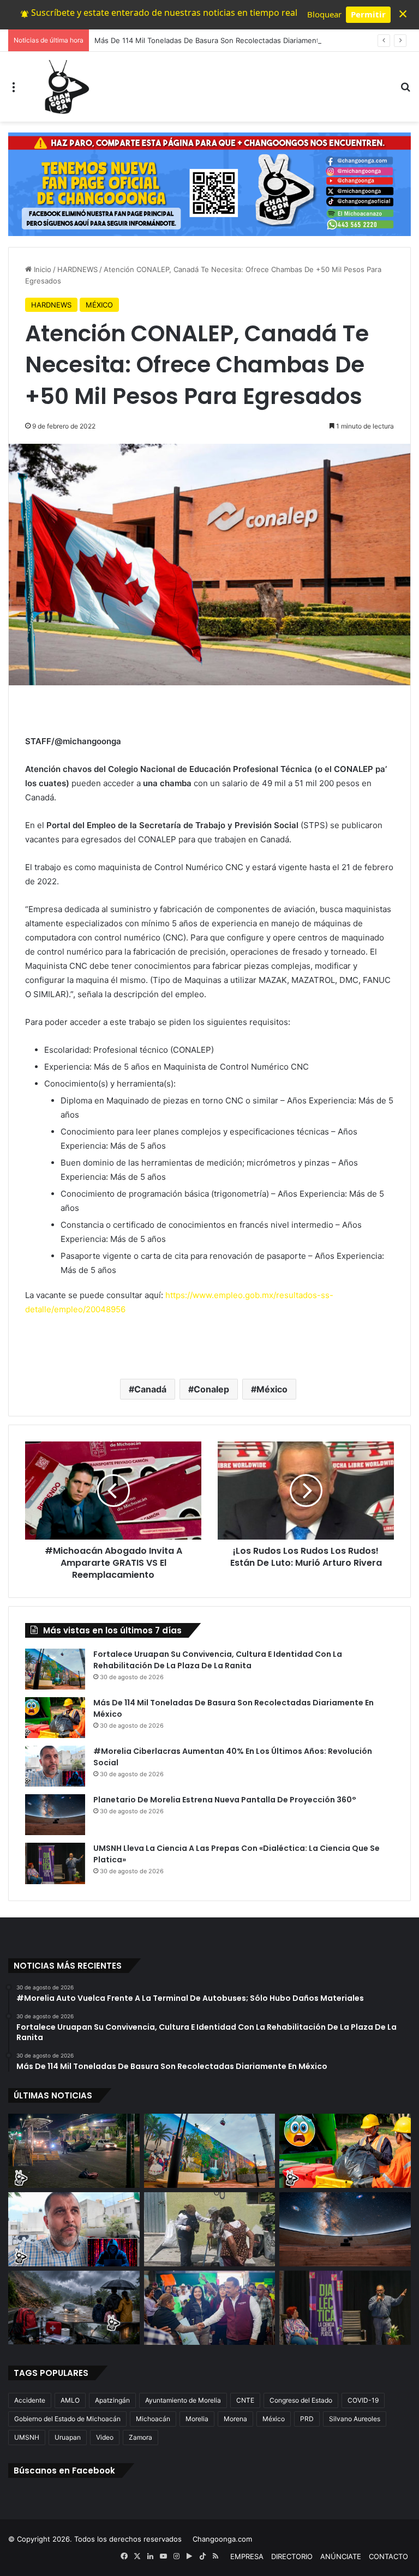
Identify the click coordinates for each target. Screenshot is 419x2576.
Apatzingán (112, 2400)
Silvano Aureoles (355, 2419)
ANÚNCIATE (341, 2556)
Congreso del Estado (301, 2400)
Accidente (30, 2400)
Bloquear (324, 14)
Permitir (368, 14)
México (272, 1389)
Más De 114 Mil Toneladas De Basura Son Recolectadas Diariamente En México (228, 40)
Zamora (140, 2437)
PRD (307, 2419)
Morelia (197, 2419)
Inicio (41, 269)
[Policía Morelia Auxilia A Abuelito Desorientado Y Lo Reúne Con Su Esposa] (210, 2229)
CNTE (245, 2400)
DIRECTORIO (292, 2556)
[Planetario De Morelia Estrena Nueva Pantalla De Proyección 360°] (55, 1815)
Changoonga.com (222, 2539)
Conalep (211, 1389)
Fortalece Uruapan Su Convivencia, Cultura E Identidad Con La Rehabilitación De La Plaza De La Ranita (218, 1660)
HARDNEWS (77, 269)
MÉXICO (99, 305)
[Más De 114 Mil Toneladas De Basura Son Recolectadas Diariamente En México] (55, 1718)
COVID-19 (363, 2400)
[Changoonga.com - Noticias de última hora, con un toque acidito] (64, 87)
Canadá (150, 1389)
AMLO (70, 2400)
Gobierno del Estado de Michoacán (67, 2419)
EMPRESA (247, 2556)
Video (105, 2437)
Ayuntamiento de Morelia (183, 2400)
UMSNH (27, 2437)
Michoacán (153, 2419)
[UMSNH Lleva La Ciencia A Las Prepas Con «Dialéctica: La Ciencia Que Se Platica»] (55, 1863)
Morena (235, 2419)
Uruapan (68, 2437)
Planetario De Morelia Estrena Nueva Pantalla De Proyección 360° (225, 1800)
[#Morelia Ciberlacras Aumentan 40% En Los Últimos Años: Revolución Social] (55, 1766)
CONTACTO (388, 2556)
